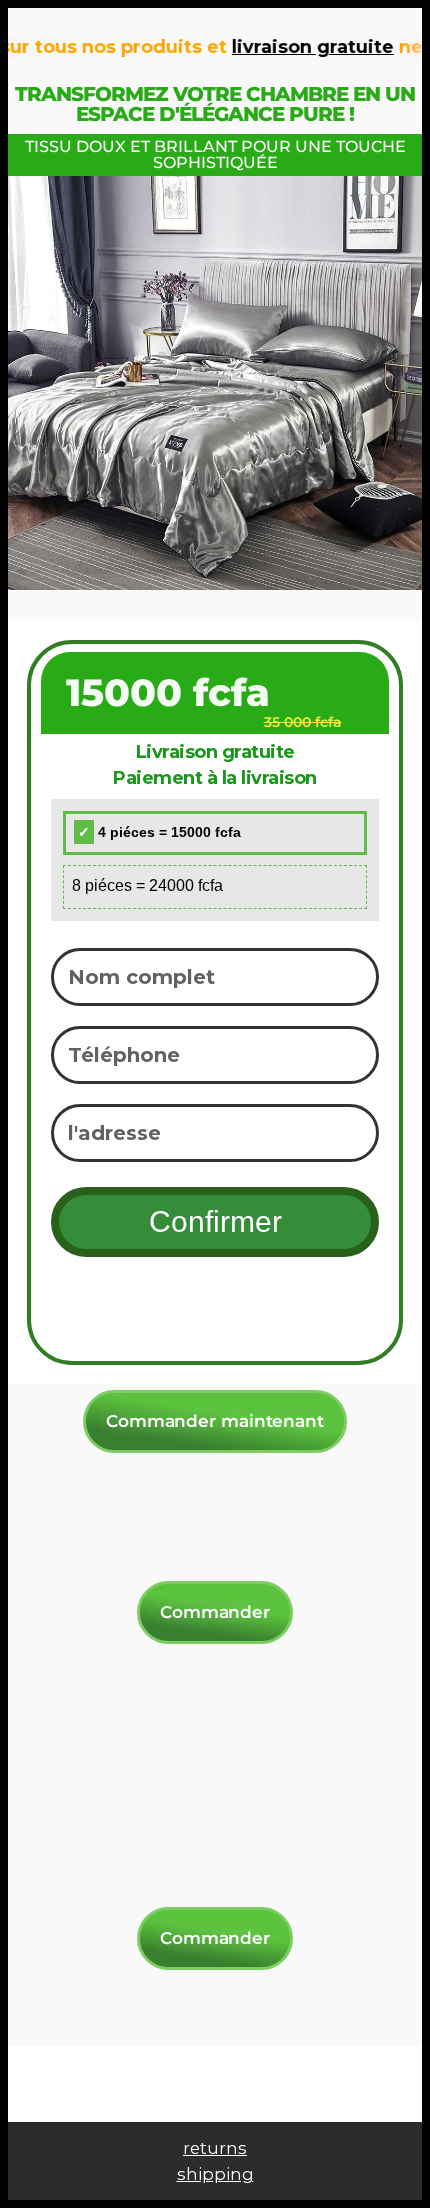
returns (215, 2148)
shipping (215, 2174)
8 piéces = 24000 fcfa (147, 885)
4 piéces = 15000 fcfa (167, 832)
